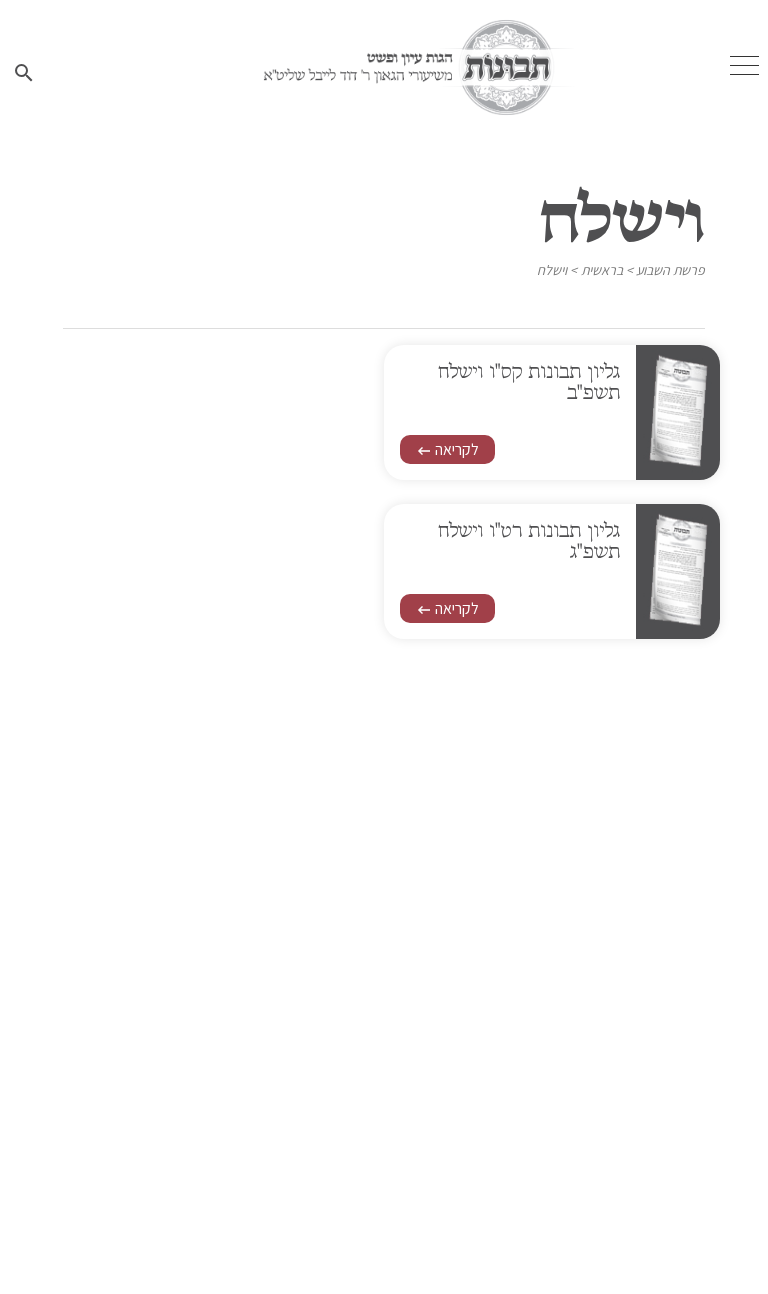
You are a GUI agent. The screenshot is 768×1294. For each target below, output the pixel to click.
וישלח (552, 270)
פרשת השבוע (670, 270)
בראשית (602, 270)
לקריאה (447, 449)
